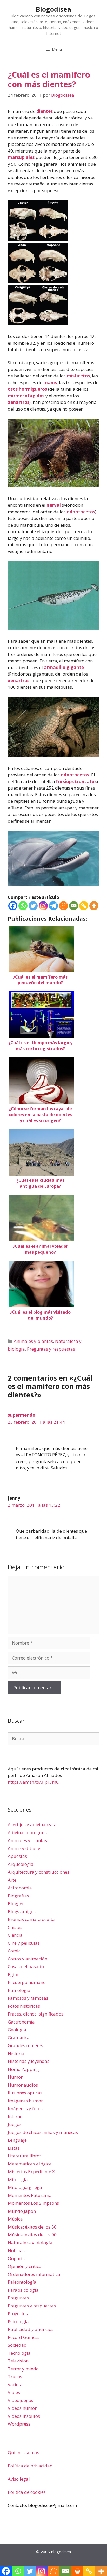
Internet (16, 2116)
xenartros (19, 402)
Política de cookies (27, 2492)
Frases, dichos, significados (36, 2014)
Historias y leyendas (29, 2061)
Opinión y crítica (25, 2266)
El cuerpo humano (27, 1982)
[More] (94, 906)
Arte (12, 1880)
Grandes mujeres (25, 2045)
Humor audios (23, 2085)
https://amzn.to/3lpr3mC (33, 1782)
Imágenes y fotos (25, 2108)
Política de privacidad (30, 2466)
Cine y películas (24, 1943)
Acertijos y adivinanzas (31, 1825)
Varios (14, 2385)
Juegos (15, 2124)
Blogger (16, 1903)
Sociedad (17, 2345)
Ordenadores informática (34, 2274)
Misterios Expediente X (31, 2172)
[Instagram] (43, 906)
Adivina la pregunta (28, 1833)
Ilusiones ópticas (25, 2093)
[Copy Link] (84, 906)
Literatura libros (25, 2156)
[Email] (74, 906)
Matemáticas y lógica (30, 2164)
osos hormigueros (27, 389)
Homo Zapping (23, 2069)
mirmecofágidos (26, 396)
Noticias (16, 2250)
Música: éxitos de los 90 (32, 2235)
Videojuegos (21, 2400)
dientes (45, 111)
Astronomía (20, 1888)
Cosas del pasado (26, 1967)
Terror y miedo (23, 2369)
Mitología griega (25, 2187)
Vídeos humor (22, 2408)
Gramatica (19, 2038)
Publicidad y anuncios (31, 2329)
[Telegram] (53, 906)
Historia (16, 2053)
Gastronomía (21, 2022)
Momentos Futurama (30, 2195)
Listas (14, 2148)
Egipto (15, 1975)
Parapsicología (23, 2290)
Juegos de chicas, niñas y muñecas (43, 2132)
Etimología (19, 1990)
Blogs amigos (22, 1911)
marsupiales (21, 157)
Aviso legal (19, 2479)
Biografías (18, 1896)
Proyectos (18, 2313)
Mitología (18, 2180)
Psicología (18, 2321)
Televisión (18, 2361)
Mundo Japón (22, 2211)
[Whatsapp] (23, 906)
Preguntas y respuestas (51, 1349)
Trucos (15, 2377)
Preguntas (18, 2298)
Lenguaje (17, 2140)
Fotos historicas (24, 2006)
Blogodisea (53, 9)
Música (15, 2219)
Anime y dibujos (25, 1848)
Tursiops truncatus (76, 781)
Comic (14, 1951)
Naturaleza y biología (30, 2243)
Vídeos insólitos (24, 2416)
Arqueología (21, 1864)
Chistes (15, 1927)
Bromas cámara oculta (31, 1919)
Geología (17, 2030)
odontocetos (81, 512)
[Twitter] (33, 906)
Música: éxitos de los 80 (32, 2227)
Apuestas (17, 1856)
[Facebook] (13, 906)
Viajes (14, 2392)
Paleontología (22, 2282)
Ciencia (15, 1935)
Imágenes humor (25, 2101)
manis (50, 382)
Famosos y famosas (28, 1998)
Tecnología (19, 2353)
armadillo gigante (64, 667)
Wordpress (19, 2424)
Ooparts (16, 2258)
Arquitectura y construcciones (39, 1872)
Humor (15, 2077)
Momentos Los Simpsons (33, 2203)
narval (54, 505)
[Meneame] (63, 906)
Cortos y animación (28, 1959)
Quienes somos (24, 2453)
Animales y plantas (33, 1341)
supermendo (22, 1415)
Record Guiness (24, 2337)
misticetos (78, 376)
